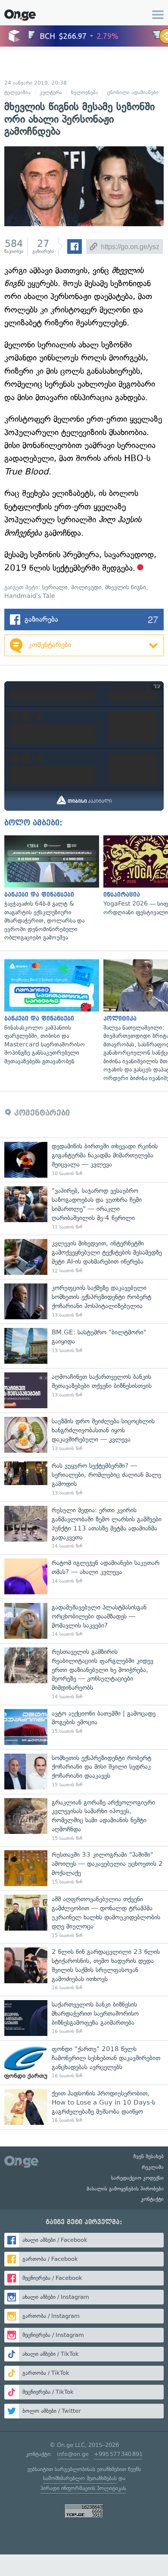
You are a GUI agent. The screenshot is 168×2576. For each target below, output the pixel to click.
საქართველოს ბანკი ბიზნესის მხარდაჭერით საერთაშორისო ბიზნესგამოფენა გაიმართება (84, 2018)
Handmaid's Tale (30, 596)
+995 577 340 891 (118, 2454)
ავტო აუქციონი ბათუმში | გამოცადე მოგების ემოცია (84, 1727)
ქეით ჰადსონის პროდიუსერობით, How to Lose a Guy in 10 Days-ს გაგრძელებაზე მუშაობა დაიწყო (84, 2107)
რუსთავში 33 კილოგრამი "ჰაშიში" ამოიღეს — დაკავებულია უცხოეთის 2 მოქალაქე (84, 1868)
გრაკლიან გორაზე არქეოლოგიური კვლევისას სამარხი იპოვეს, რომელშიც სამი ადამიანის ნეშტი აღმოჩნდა (84, 1820)
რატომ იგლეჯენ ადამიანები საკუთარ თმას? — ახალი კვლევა (84, 1576)
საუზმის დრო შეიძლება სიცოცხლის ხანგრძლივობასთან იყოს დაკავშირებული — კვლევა (84, 1435)
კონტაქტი (152, 2199)
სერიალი (55, 587)
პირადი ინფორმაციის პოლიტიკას (83, 2488)
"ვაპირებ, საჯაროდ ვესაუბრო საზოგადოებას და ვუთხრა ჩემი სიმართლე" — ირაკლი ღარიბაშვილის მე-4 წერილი (84, 1208)
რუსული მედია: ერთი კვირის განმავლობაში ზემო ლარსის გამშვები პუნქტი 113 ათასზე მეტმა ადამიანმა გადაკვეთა (84, 1528)
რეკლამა (153, 2167)
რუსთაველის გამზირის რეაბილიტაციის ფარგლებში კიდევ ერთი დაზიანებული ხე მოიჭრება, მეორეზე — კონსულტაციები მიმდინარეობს (84, 1674)
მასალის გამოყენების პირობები (125, 2189)
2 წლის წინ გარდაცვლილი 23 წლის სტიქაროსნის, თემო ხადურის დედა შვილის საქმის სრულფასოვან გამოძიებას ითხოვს (84, 1969)
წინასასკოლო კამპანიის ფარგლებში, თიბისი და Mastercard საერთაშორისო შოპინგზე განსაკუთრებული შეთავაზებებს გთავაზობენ (50, 1013)
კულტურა (51, 92)
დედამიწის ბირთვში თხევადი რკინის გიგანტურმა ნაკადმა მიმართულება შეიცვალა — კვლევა (84, 1160)
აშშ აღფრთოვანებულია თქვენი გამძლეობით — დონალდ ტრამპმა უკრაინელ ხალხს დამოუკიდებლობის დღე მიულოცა (84, 1917)
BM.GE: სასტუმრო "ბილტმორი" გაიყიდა (84, 1346)
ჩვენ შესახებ (149, 2156)
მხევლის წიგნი (126, 587)
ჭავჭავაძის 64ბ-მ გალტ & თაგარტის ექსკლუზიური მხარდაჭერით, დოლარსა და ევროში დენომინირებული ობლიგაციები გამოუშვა (50, 889)
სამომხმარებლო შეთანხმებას (80, 2478)
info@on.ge (73, 2454)
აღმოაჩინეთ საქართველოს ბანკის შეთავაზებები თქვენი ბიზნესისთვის (84, 1390)
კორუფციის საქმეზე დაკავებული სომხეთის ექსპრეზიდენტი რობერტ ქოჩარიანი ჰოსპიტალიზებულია (84, 1301)
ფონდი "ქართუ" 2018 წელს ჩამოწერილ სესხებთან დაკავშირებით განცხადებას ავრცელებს (84, 2062)
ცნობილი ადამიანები (133, 92)
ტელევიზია (17, 92)
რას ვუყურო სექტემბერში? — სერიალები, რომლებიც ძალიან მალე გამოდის (84, 1479)
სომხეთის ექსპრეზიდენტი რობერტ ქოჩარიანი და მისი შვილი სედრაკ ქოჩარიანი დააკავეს (84, 1772)
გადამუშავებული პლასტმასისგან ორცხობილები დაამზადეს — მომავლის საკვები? (84, 1621)
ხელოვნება (85, 92)
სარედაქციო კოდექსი (137, 2178)
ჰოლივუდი (86, 587)
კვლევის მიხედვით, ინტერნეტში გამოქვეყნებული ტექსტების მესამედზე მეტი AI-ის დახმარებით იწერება (84, 1257)
